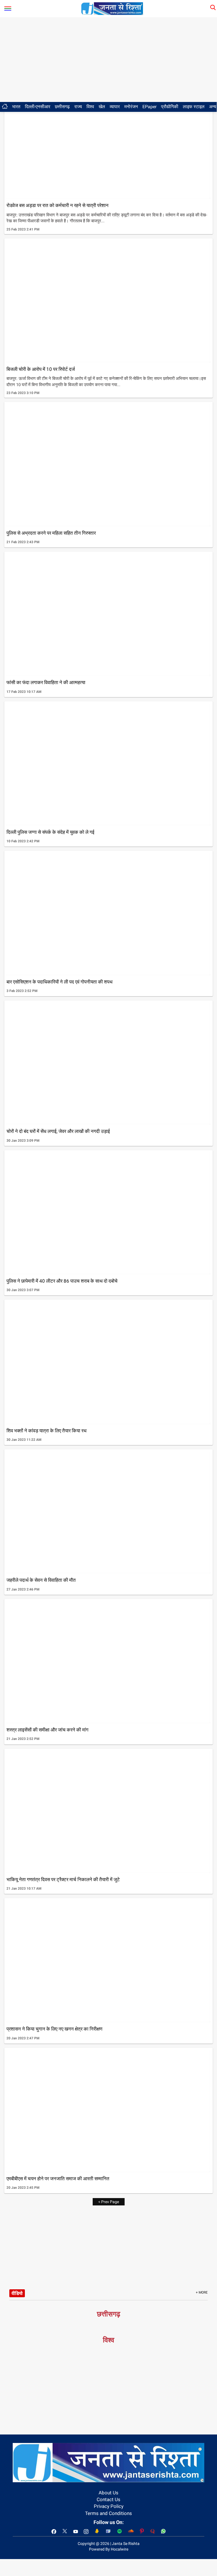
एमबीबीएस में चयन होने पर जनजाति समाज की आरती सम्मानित (58, 2179)
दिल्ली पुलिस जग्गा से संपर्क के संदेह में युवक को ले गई (50, 832)
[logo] (112, 8)
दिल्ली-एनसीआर (38, 107)
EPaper (149, 107)
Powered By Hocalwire (109, 2549)
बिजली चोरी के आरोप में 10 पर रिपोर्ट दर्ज (41, 369)
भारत (16, 107)
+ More (202, 2292)
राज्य (78, 107)
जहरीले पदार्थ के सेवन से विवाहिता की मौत (41, 1580)
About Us (108, 2493)
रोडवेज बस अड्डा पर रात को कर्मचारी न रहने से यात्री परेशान (57, 205)
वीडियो (17, 2293)
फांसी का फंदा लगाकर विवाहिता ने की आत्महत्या (46, 682)
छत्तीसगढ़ (62, 107)
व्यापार (115, 107)
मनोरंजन (131, 107)
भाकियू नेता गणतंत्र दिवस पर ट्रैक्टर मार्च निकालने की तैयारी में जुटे (63, 1879)
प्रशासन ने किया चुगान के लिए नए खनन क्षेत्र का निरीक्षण (54, 2029)
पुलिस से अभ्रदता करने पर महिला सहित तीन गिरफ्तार (51, 533)
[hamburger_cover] (8, 7)
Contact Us (108, 2499)
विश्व (90, 107)
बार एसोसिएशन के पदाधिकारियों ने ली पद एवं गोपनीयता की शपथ (59, 982)
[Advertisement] (108, 60)
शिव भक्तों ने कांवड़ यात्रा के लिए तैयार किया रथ (46, 1431)
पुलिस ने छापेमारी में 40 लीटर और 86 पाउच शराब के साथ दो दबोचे (62, 1281)
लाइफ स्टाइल (194, 107)
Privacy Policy (109, 2506)
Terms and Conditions (108, 2513)
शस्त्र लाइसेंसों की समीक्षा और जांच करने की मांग (47, 1730)
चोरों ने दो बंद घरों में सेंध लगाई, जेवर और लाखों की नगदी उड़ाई (58, 1131)
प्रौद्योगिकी (170, 107)
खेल (102, 107)
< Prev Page (109, 2202)
